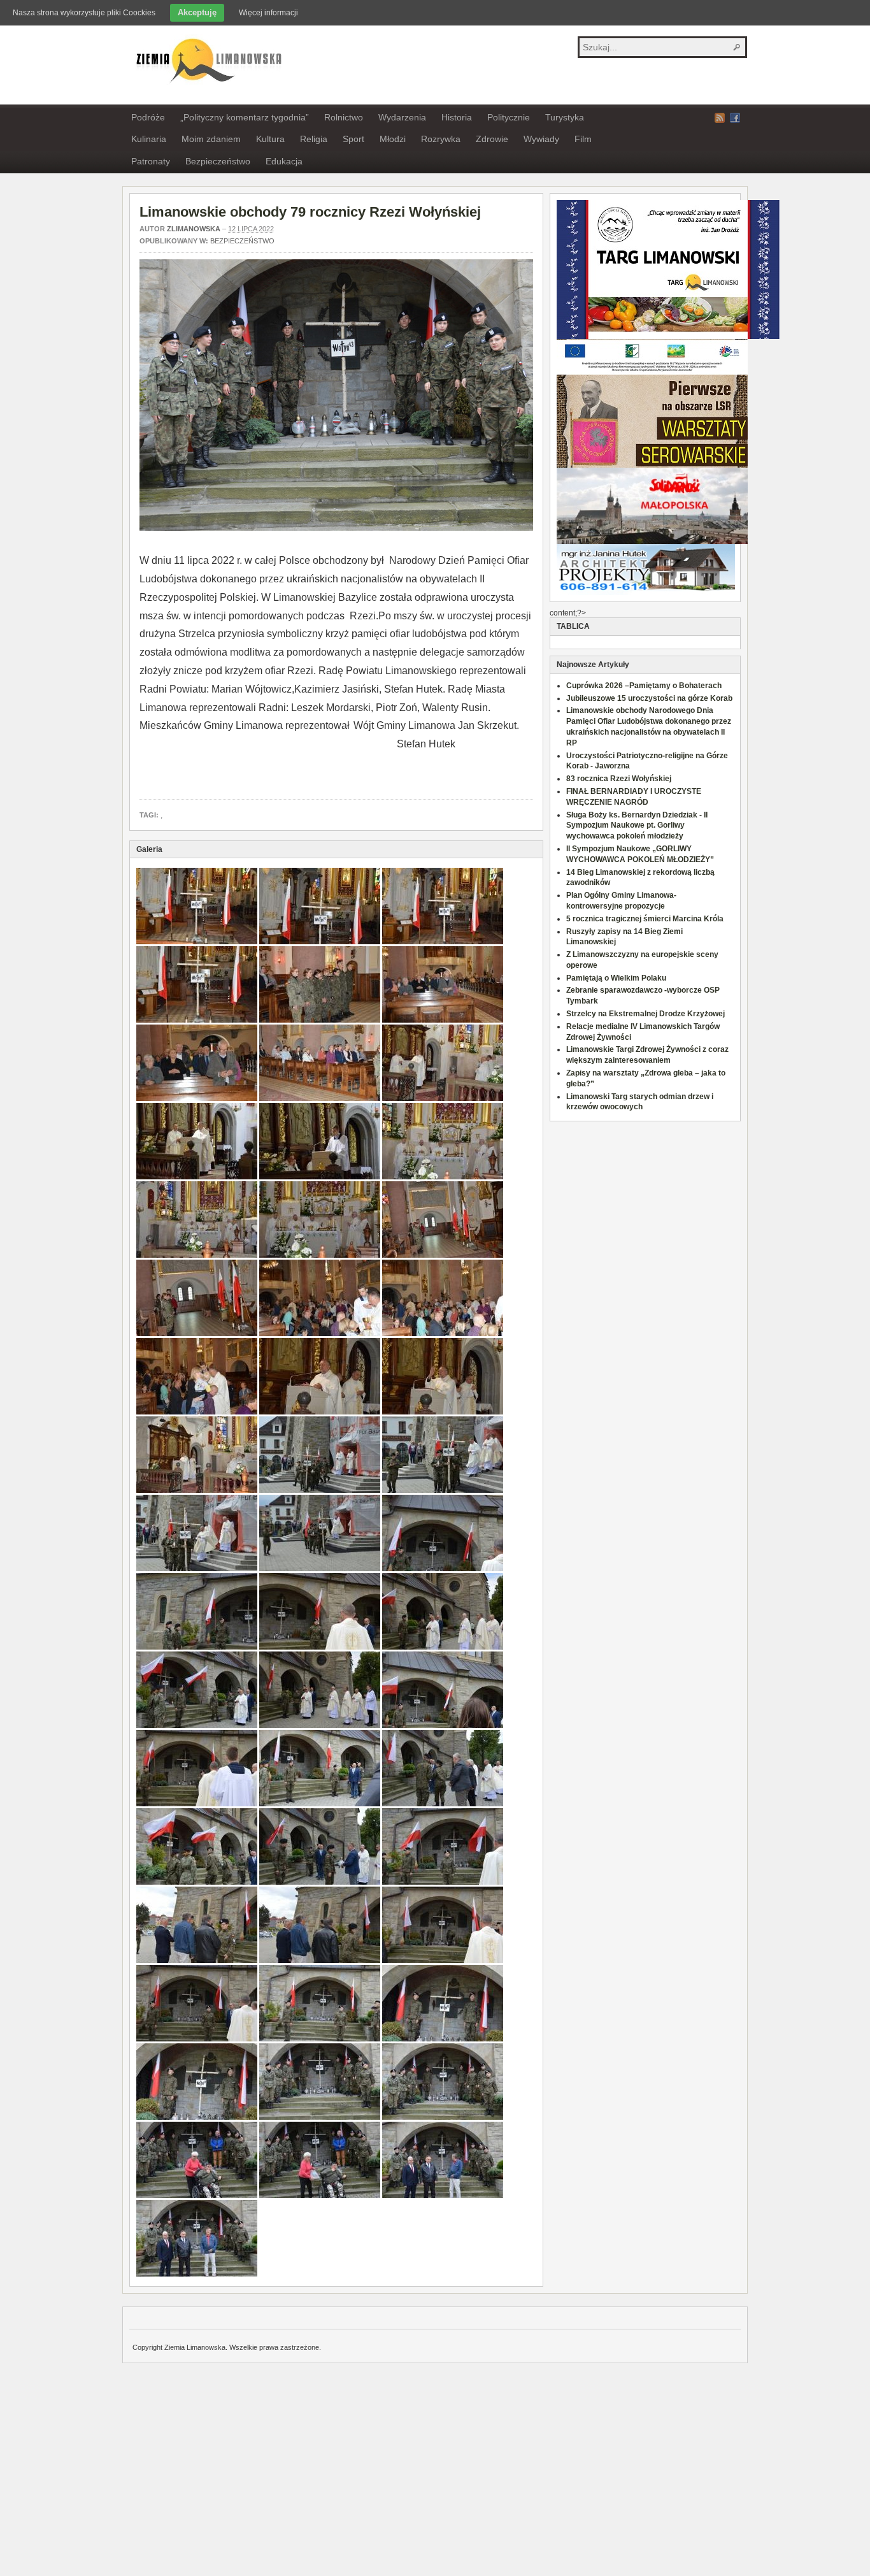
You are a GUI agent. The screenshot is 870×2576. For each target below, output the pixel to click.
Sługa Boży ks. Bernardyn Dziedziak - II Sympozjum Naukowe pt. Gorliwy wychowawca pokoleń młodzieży (637, 826)
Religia (314, 139)
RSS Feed (720, 118)
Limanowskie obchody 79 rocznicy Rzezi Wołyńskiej (310, 212)
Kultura (270, 139)
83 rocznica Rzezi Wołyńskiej (619, 779)
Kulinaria (149, 139)
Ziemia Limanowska (207, 59)
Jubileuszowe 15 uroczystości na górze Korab (649, 698)
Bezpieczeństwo (218, 161)
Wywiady (541, 139)
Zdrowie (492, 139)
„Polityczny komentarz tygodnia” (245, 117)
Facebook (735, 118)
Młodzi (393, 139)
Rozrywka (441, 139)
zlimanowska (194, 229)
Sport (353, 139)
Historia (457, 117)
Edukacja (284, 161)
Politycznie (509, 117)
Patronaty (151, 161)
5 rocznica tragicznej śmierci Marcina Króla (645, 919)
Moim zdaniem (211, 139)
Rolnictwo (344, 117)
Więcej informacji (268, 13)
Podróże (148, 117)
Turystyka (565, 117)
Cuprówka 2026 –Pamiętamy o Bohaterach (644, 686)
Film (583, 139)
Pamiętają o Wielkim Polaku (616, 978)
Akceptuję (197, 12)
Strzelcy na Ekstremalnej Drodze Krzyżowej (645, 1014)
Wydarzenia (402, 117)
